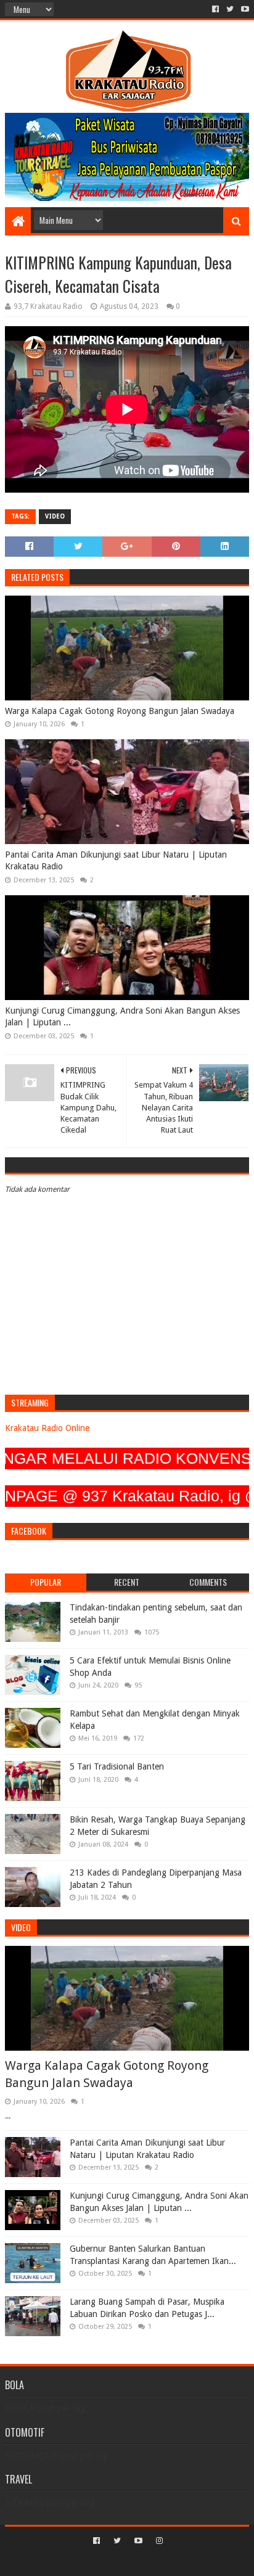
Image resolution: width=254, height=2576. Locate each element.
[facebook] (215, 9)
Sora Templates (109, 2562)
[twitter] (230, 9)
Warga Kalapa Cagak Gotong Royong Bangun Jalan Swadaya (120, 711)
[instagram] (158, 2541)
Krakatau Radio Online (47, 1428)
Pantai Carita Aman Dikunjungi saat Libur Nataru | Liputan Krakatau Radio (116, 861)
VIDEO (55, 516)
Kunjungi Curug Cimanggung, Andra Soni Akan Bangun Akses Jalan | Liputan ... (122, 1017)
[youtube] (244, 9)
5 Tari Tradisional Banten (117, 1766)
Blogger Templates (179, 2562)
